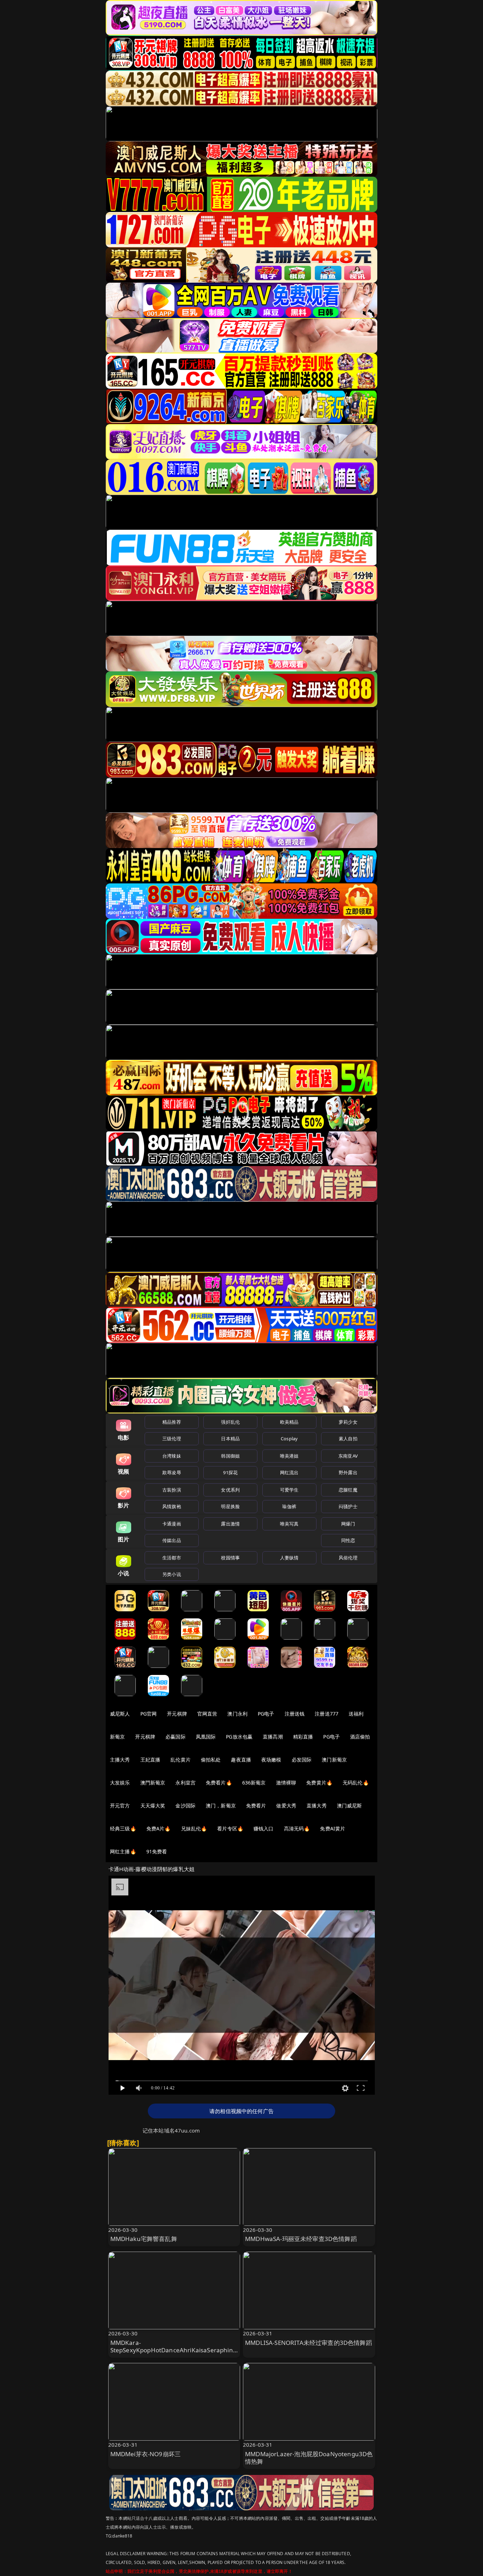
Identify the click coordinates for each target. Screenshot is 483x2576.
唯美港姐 (289, 1456)
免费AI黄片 (333, 1828)
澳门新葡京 (334, 1760)
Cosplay (289, 1439)
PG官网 (149, 1714)
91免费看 (157, 1851)
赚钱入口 (264, 1828)
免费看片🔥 (219, 1783)
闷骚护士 (348, 1506)
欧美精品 (289, 1422)
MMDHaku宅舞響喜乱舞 (144, 2239)
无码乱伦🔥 (356, 1783)
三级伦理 (172, 1439)
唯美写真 (289, 1524)
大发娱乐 (120, 1783)
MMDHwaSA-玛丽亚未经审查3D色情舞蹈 (301, 2239)
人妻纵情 (289, 1558)
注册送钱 (295, 1714)
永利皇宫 (185, 1783)
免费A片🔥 (159, 1828)
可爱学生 (289, 1490)
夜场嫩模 (271, 1760)
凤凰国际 (206, 1737)
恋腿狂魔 (348, 1490)
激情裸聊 (286, 1783)
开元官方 (120, 1805)
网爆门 (348, 1524)
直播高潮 (273, 1737)
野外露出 (348, 1472)
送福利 (356, 1714)
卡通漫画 (172, 1524)
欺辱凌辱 (172, 1472)
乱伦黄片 (181, 1760)
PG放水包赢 (239, 1737)
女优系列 (230, 1490)
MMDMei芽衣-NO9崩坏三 (146, 2454)
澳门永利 (237, 1714)
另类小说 (172, 1574)
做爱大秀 (286, 1805)
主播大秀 (120, 1760)
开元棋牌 (177, 1714)
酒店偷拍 (360, 1737)
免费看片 (256, 1805)
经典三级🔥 (123, 1828)
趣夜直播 (241, 1760)
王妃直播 (150, 1760)
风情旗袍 (172, 1506)
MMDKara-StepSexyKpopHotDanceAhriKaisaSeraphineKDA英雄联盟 (173, 2350)
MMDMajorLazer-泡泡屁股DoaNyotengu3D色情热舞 (309, 2458)
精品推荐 (172, 1422)
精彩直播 (303, 1737)
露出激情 (230, 1524)
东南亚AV (348, 1456)
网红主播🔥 (123, 1851)
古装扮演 (172, 1490)
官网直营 (207, 1714)
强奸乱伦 (230, 1422)
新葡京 (117, 1737)
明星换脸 (230, 1506)
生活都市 (172, 1558)
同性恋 (348, 1540)
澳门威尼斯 (350, 1805)
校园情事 (230, 1558)
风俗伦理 (348, 1558)
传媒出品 (172, 1540)
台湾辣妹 (172, 1456)
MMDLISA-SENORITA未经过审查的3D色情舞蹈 (309, 2343)
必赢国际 (176, 1737)
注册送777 (327, 1714)
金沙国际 (185, 1805)
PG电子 (266, 1714)
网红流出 (289, 1472)
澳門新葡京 (153, 1783)
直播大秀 (317, 1805)
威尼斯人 (120, 1714)
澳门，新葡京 (221, 1805)
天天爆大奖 (153, 1805)
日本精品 (230, 1439)
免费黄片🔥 (319, 1783)
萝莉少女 (348, 1422)
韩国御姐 (230, 1456)
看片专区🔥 (230, 1828)
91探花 (230, 1472)
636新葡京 (254, 1783)
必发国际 (302, 1760)
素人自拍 (348, 1439)
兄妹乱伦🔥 (194, 1828)
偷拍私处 (211, 1760)
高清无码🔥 (297, 1828)
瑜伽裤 (289, 1506)
